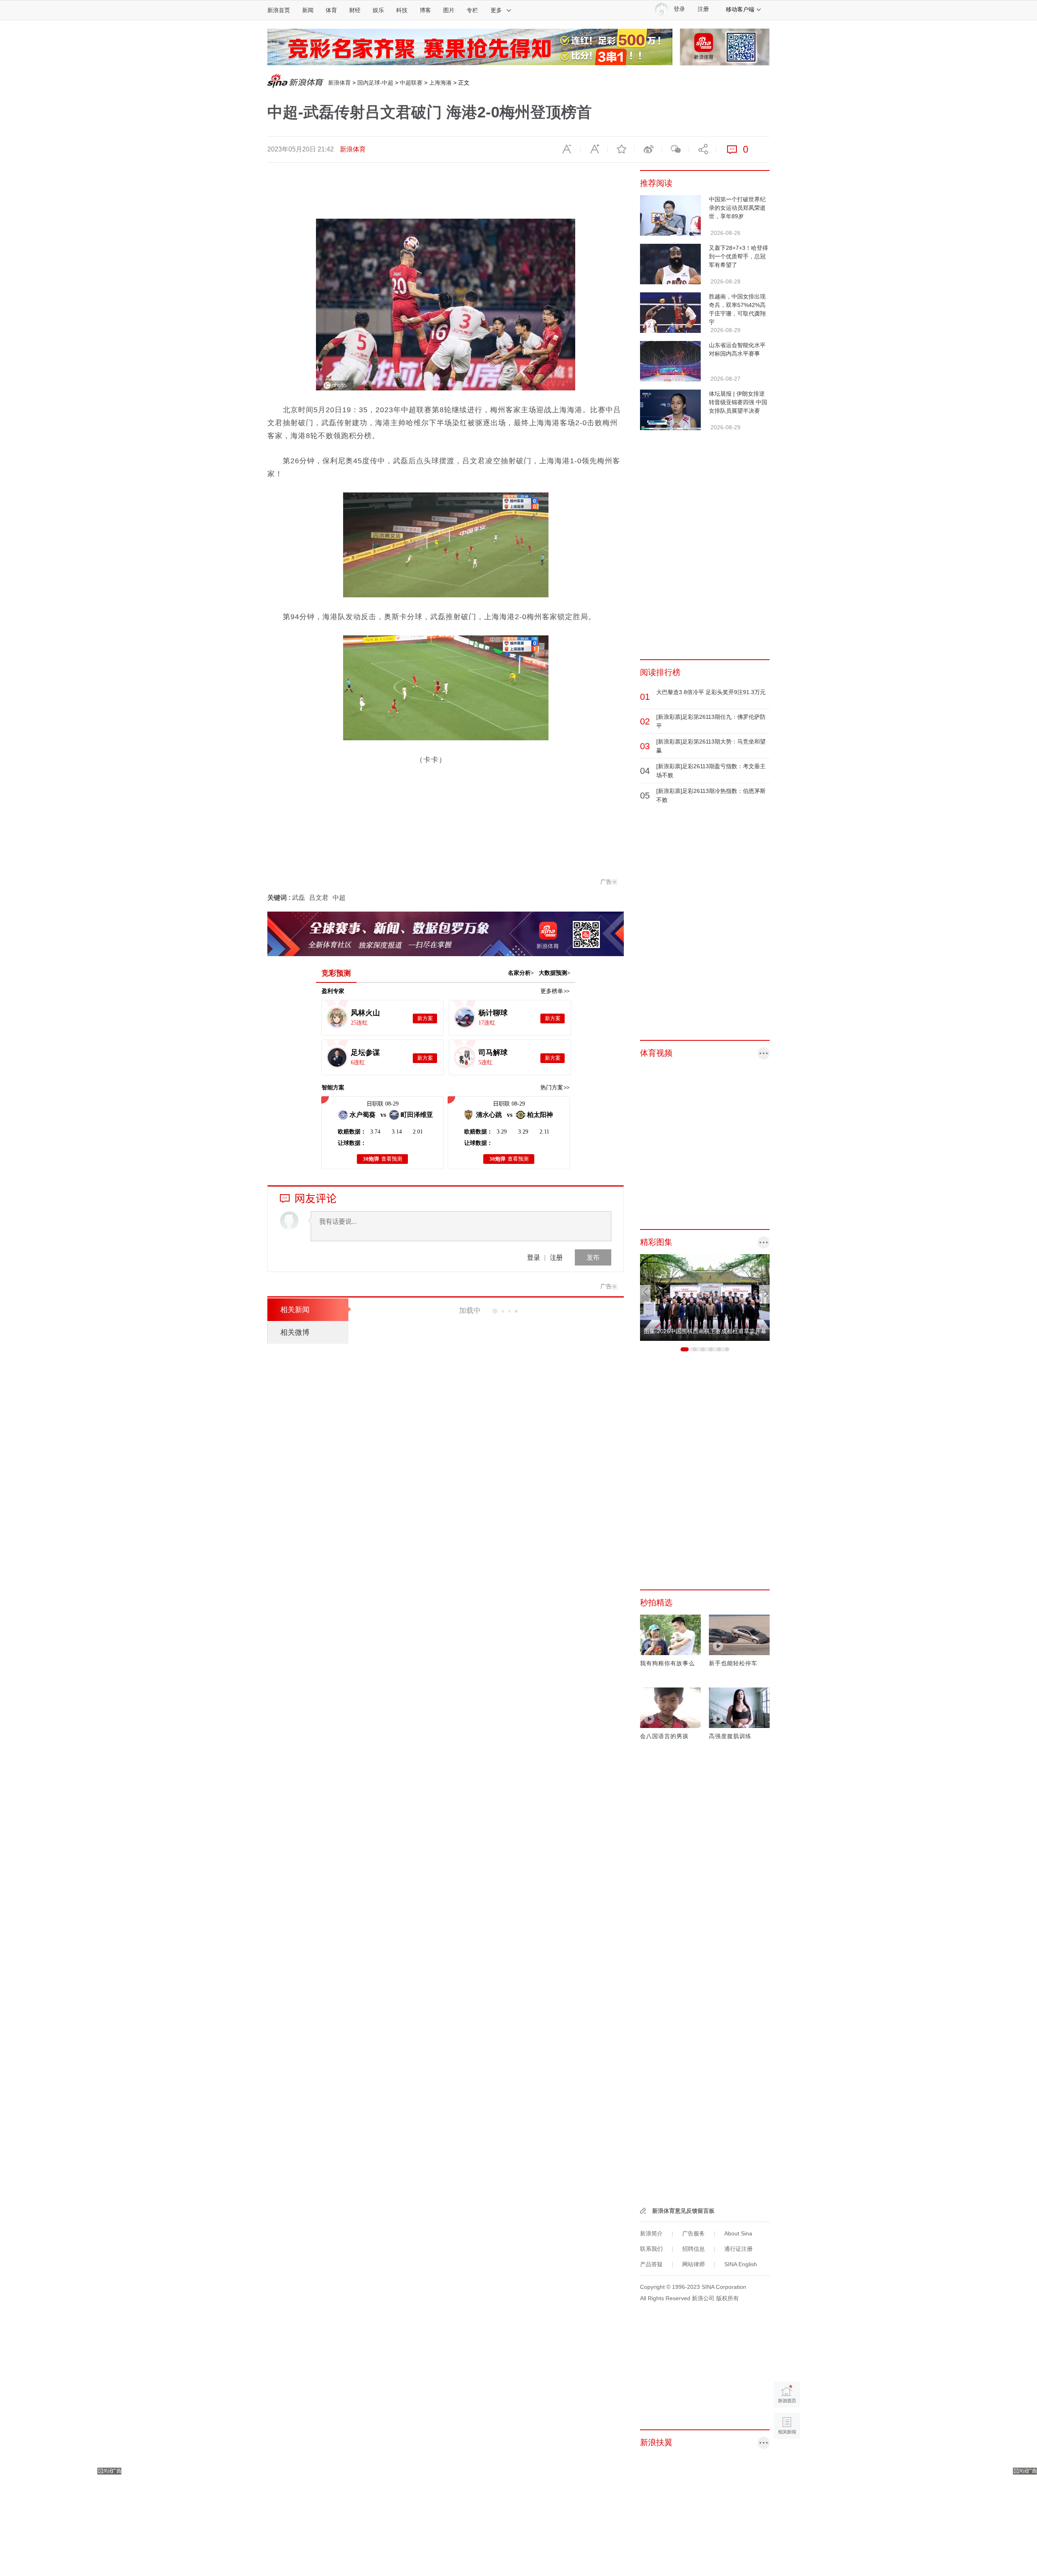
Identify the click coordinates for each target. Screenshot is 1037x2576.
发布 (593, 1257)
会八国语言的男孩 (664, 1736)
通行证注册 (738, 2249)
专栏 (472, 10)
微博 (648, 149)
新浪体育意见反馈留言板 (683, 2211)
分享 (702, 149)
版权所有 (728, 2298)
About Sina (738, 2233)
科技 (402, 10)
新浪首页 (279, 10)
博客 (425, 10)
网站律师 (693, 2264)
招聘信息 (693, 2249)
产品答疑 (651, 2264)
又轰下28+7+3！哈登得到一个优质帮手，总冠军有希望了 (738, 256)
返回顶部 (787, 2457)
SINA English (741, 2264)
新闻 (308, 10)
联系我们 (651, 2249)
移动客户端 (740, 9)
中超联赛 (411, 83)
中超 (339, 898)
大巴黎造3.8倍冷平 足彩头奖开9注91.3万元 (711, 692)
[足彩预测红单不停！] (470, 47)
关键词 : (280, 898)
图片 (449, 10)
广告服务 (693, 2233)
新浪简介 (651, 2233)
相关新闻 (295, 1310)
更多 (496, 10)
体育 (331, 10)
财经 (355, 10)
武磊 (299, 898)
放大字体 (594, 149)
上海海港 (440, 83)
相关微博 (295, 1332)
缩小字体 (567, 149)
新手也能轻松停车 (733, 1663)
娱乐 (378, 10)
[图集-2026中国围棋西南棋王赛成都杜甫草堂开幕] (705, 1297)
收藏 (621, 149)
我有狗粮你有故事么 (667, 1663)
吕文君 (319, 898)
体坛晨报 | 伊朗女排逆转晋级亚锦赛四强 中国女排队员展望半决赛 (738, 402)
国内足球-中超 (375, 83)
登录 (533, 1257)
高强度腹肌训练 (730, 1736)
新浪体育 (339, 83)
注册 (703, 9)
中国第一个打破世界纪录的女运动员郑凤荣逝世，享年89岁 (737, 208)
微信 (675, 149)
